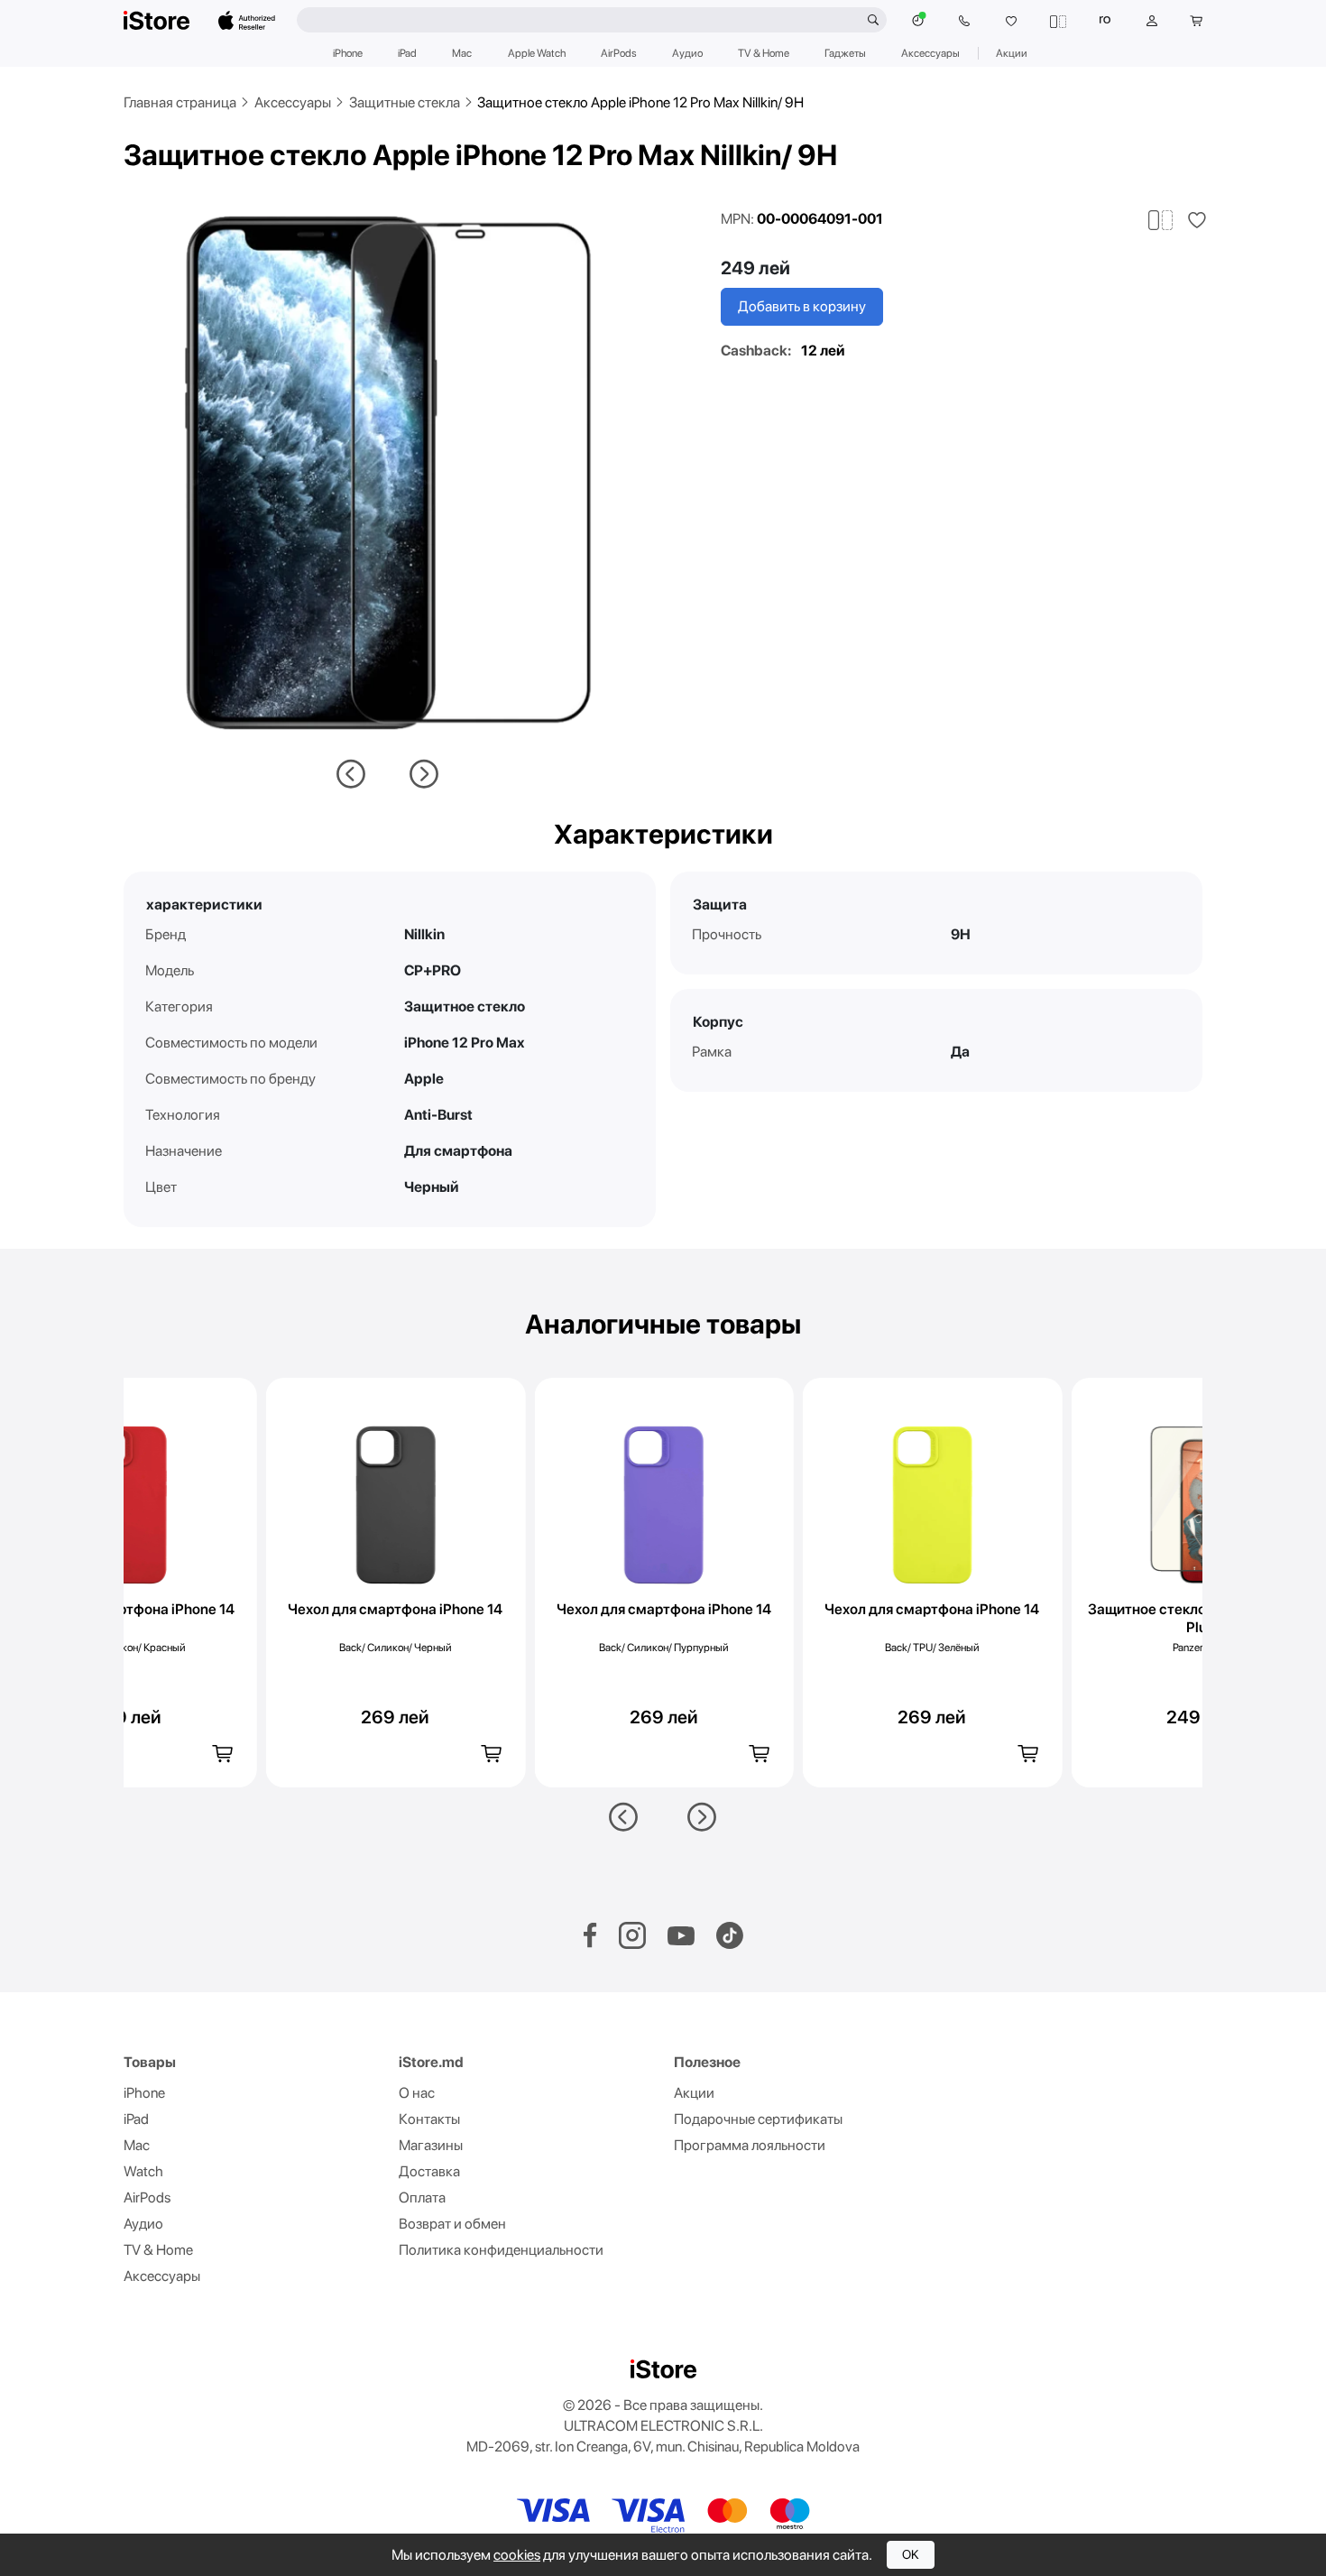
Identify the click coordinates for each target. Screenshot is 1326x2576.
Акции (1012, 53)
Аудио (687, 53)
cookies (517, 2555)
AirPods (619, 53)
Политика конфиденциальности (501, 2250)
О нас (417, 2093)
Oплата (422, 2197)
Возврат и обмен (452, 2224)
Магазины (431, 2145)
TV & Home (764, 53)
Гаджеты (845, 53)
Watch (143, 2171)
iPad (407, 53)
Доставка (429, 2171)
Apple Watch (537, 53)
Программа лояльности (750, 2145)
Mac (462, 53)
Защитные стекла (405, 102)
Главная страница (180, 102)
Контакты (429, 2119)
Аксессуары (930, 53)
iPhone (348, 53)
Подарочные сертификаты (758, 2119)
